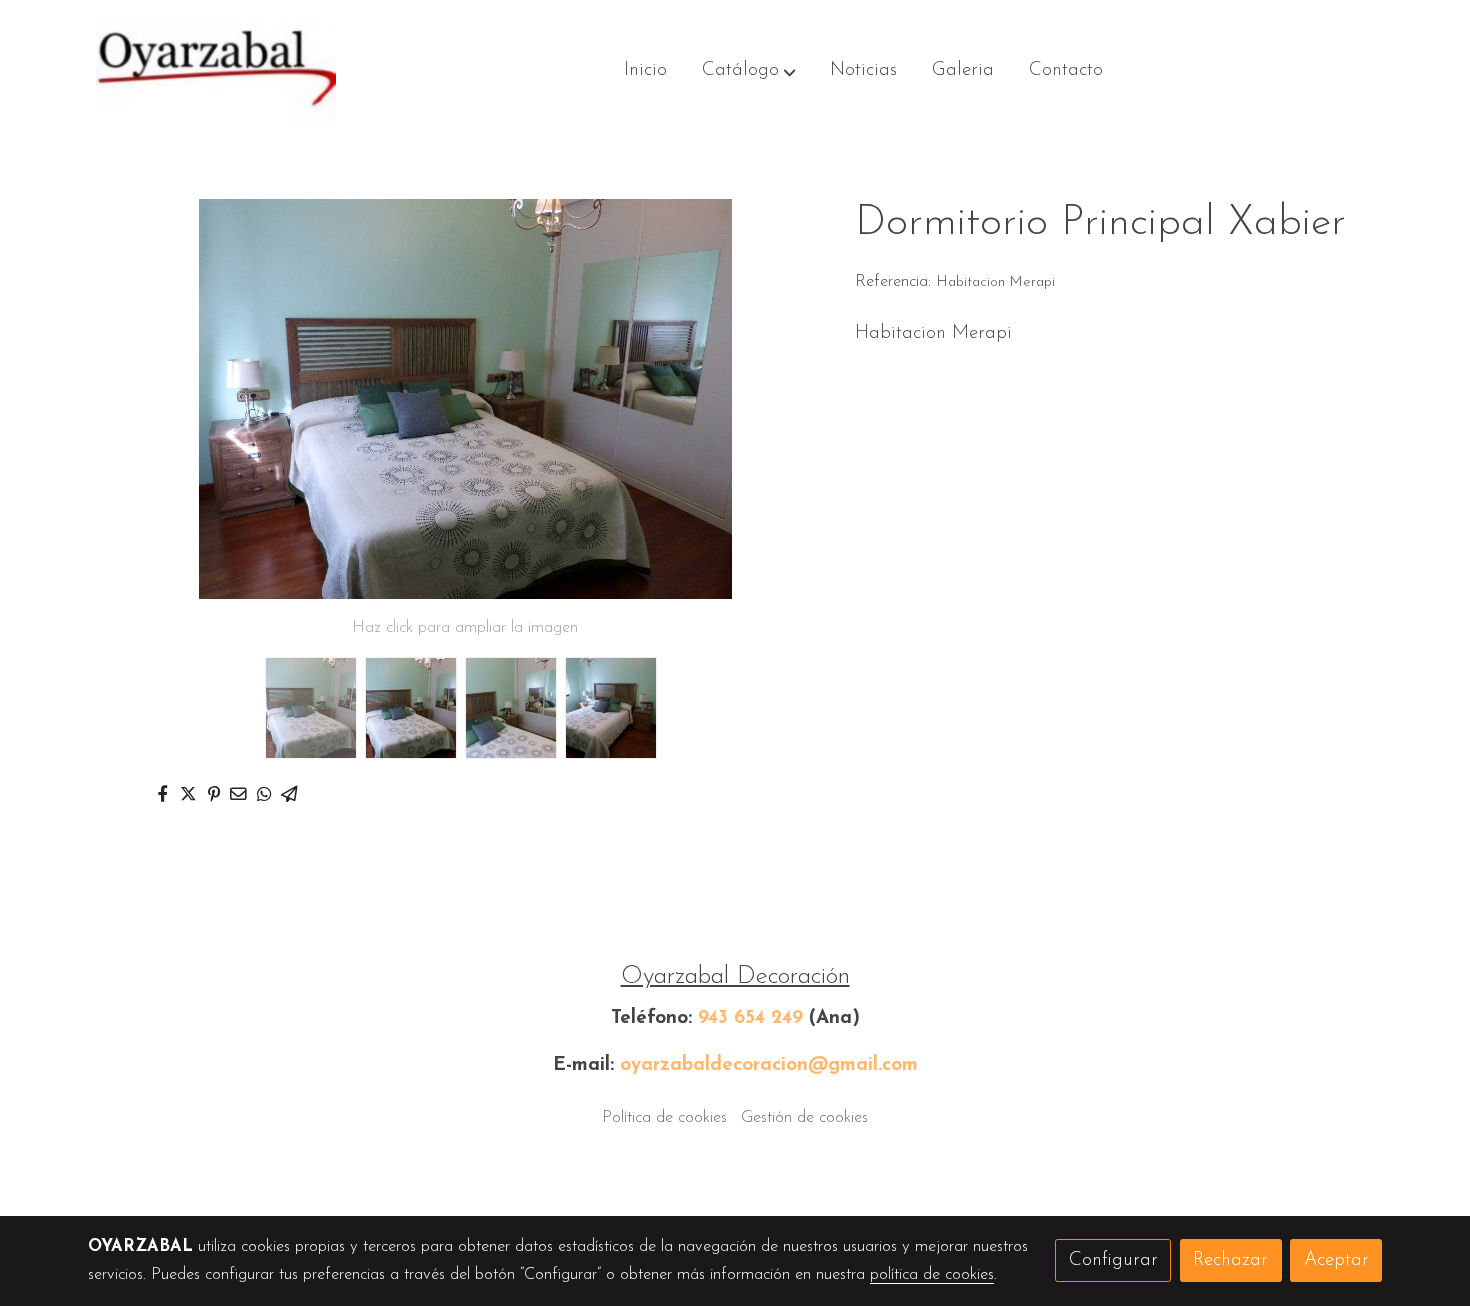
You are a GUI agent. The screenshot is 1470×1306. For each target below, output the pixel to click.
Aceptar (1336, 1260)
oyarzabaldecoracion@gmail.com (769, 1065)
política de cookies (932, 1275)
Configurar (1113, 1260)
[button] (749, 72)
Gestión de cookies (804, 1118)
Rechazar (1230, 1260)
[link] (216, 71)
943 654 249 (750, 1018)
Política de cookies (664, 1118)
